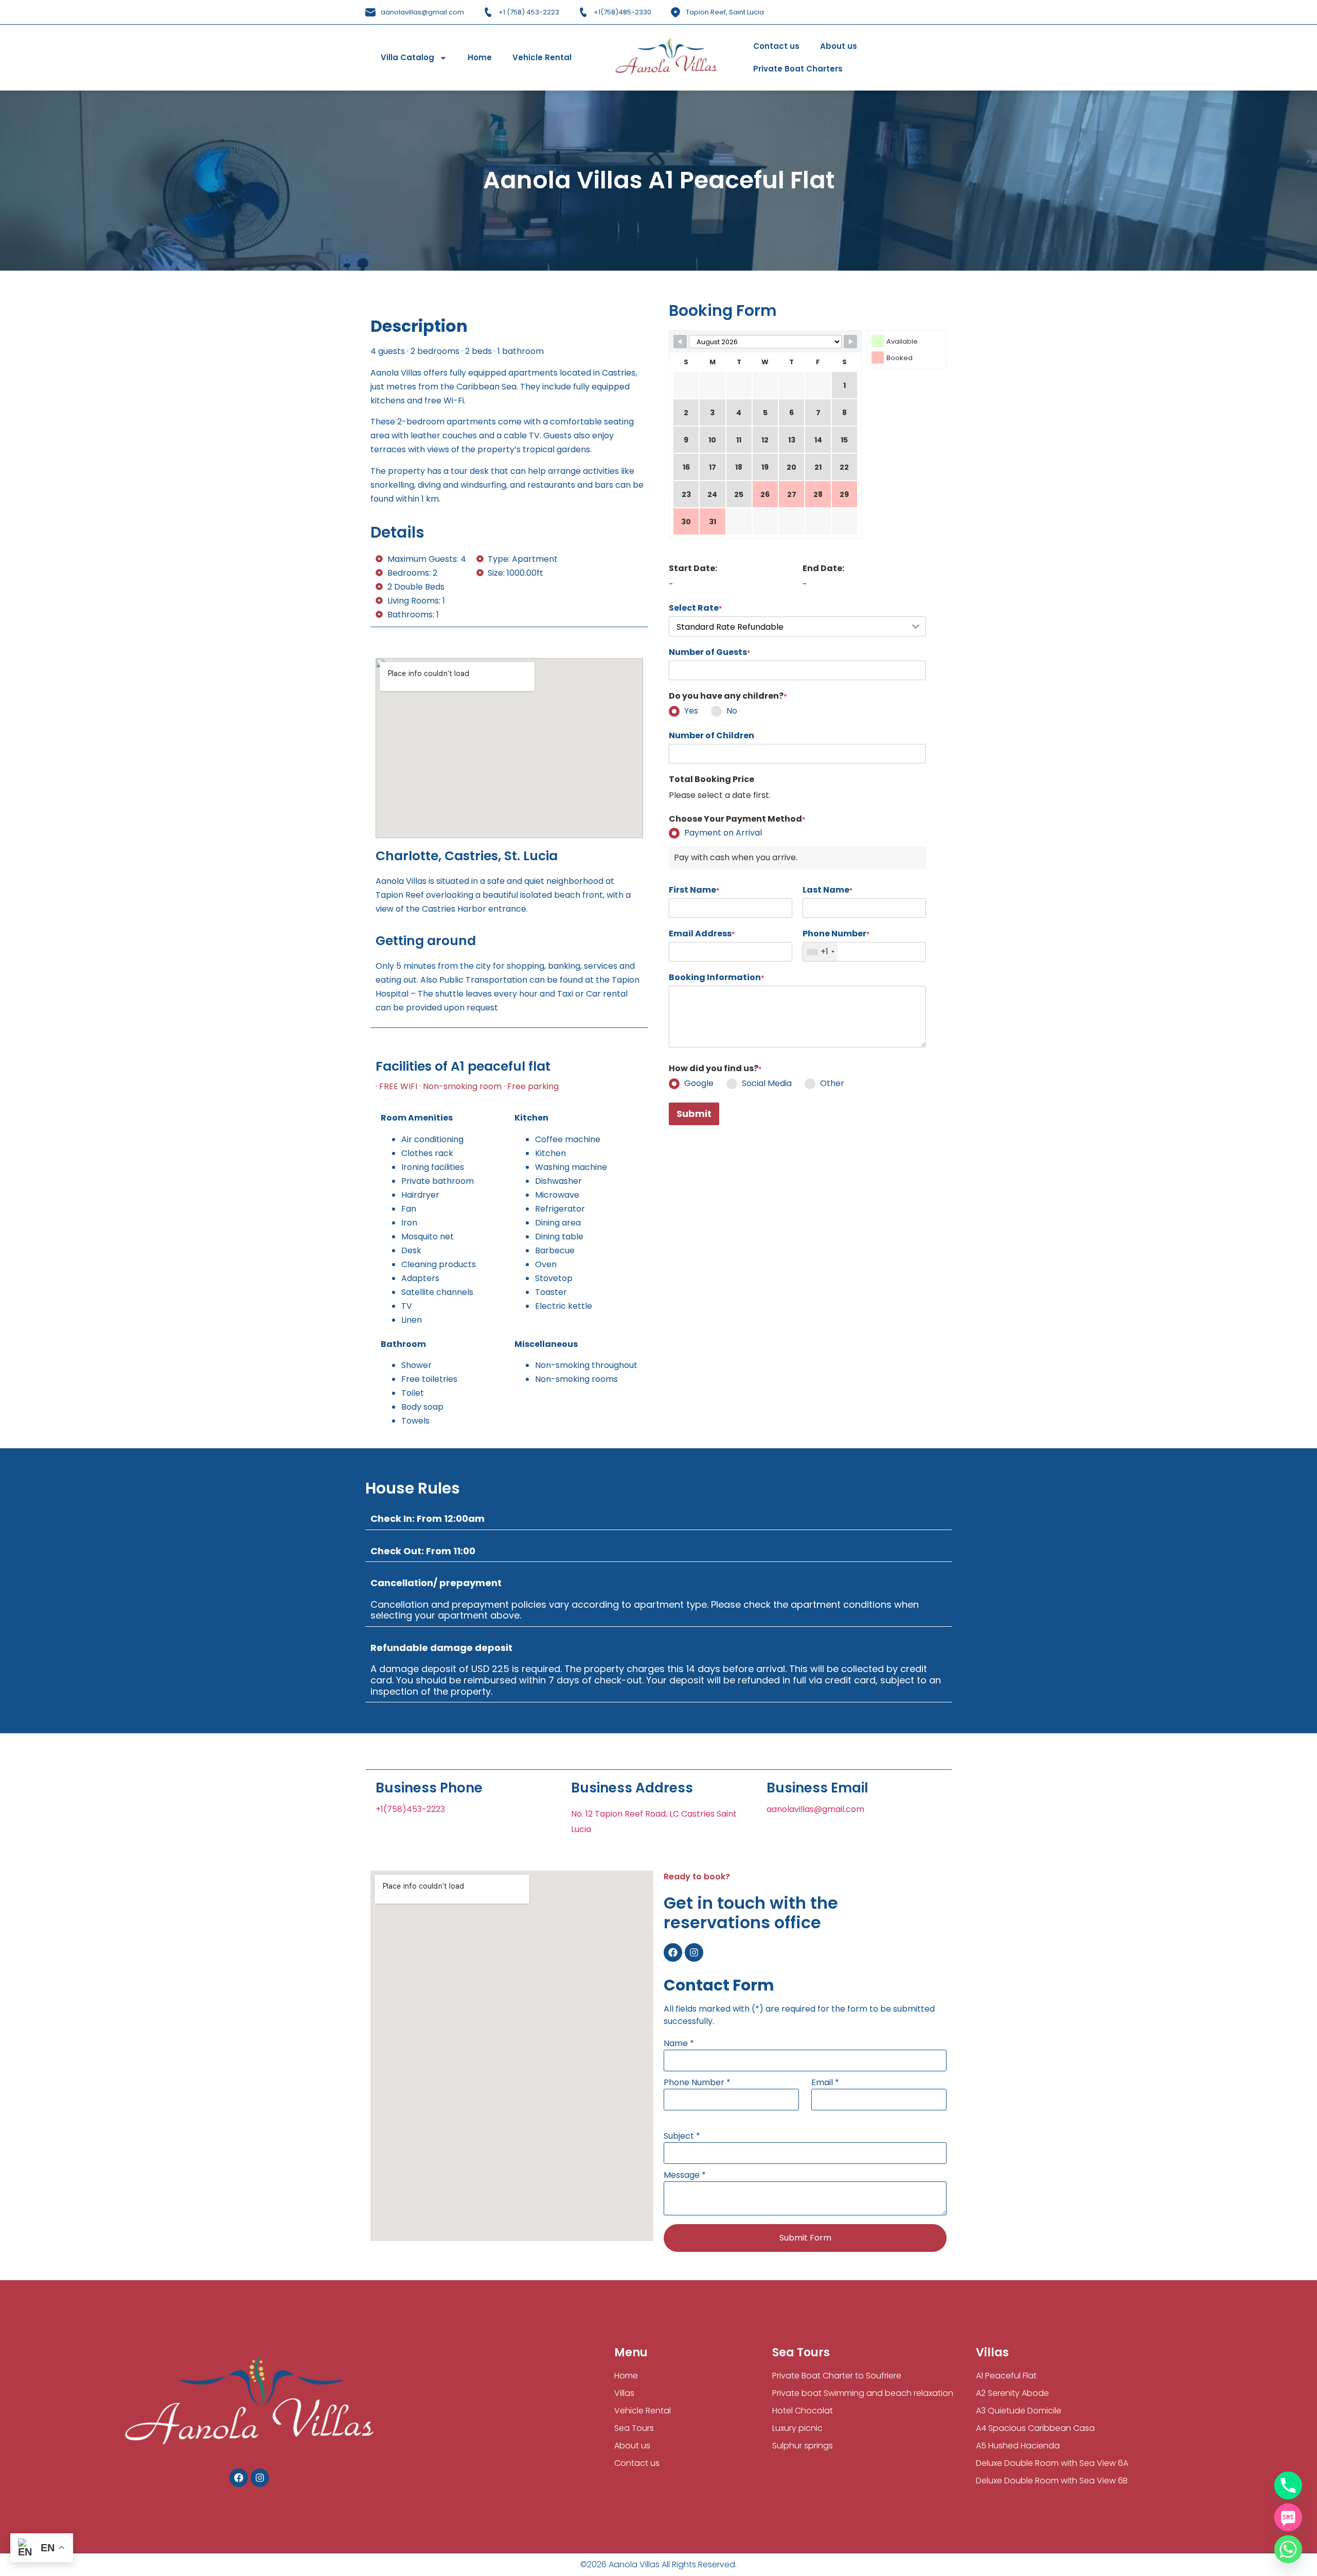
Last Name (827, 890)
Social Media (767, 1083)
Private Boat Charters (798, 69)
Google (699, 1083)
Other (832, 1083)
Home (480, 57)
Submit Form (805, 2238)
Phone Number (836, 934)
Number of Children (711, 736)
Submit (694, 1114)
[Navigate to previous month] (680, 342)
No (732, 711)
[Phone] (1288, 2485)
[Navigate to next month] (850, 342)
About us (839, 46)
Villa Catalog (407, 57)
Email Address (702, 934)
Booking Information (716, 978)
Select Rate (695, 608)
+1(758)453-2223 (410, 1809)
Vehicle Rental (542, 57)
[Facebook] (673, 1952)
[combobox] (820, 952)
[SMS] (1288, 2517)
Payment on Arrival (723, 833)
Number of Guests (709, 652)
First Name (694, 890)
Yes (691, 711)
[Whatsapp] (1288, 2549)
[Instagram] (694, 1952)
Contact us (776, 46)
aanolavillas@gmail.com (815, 1809)
